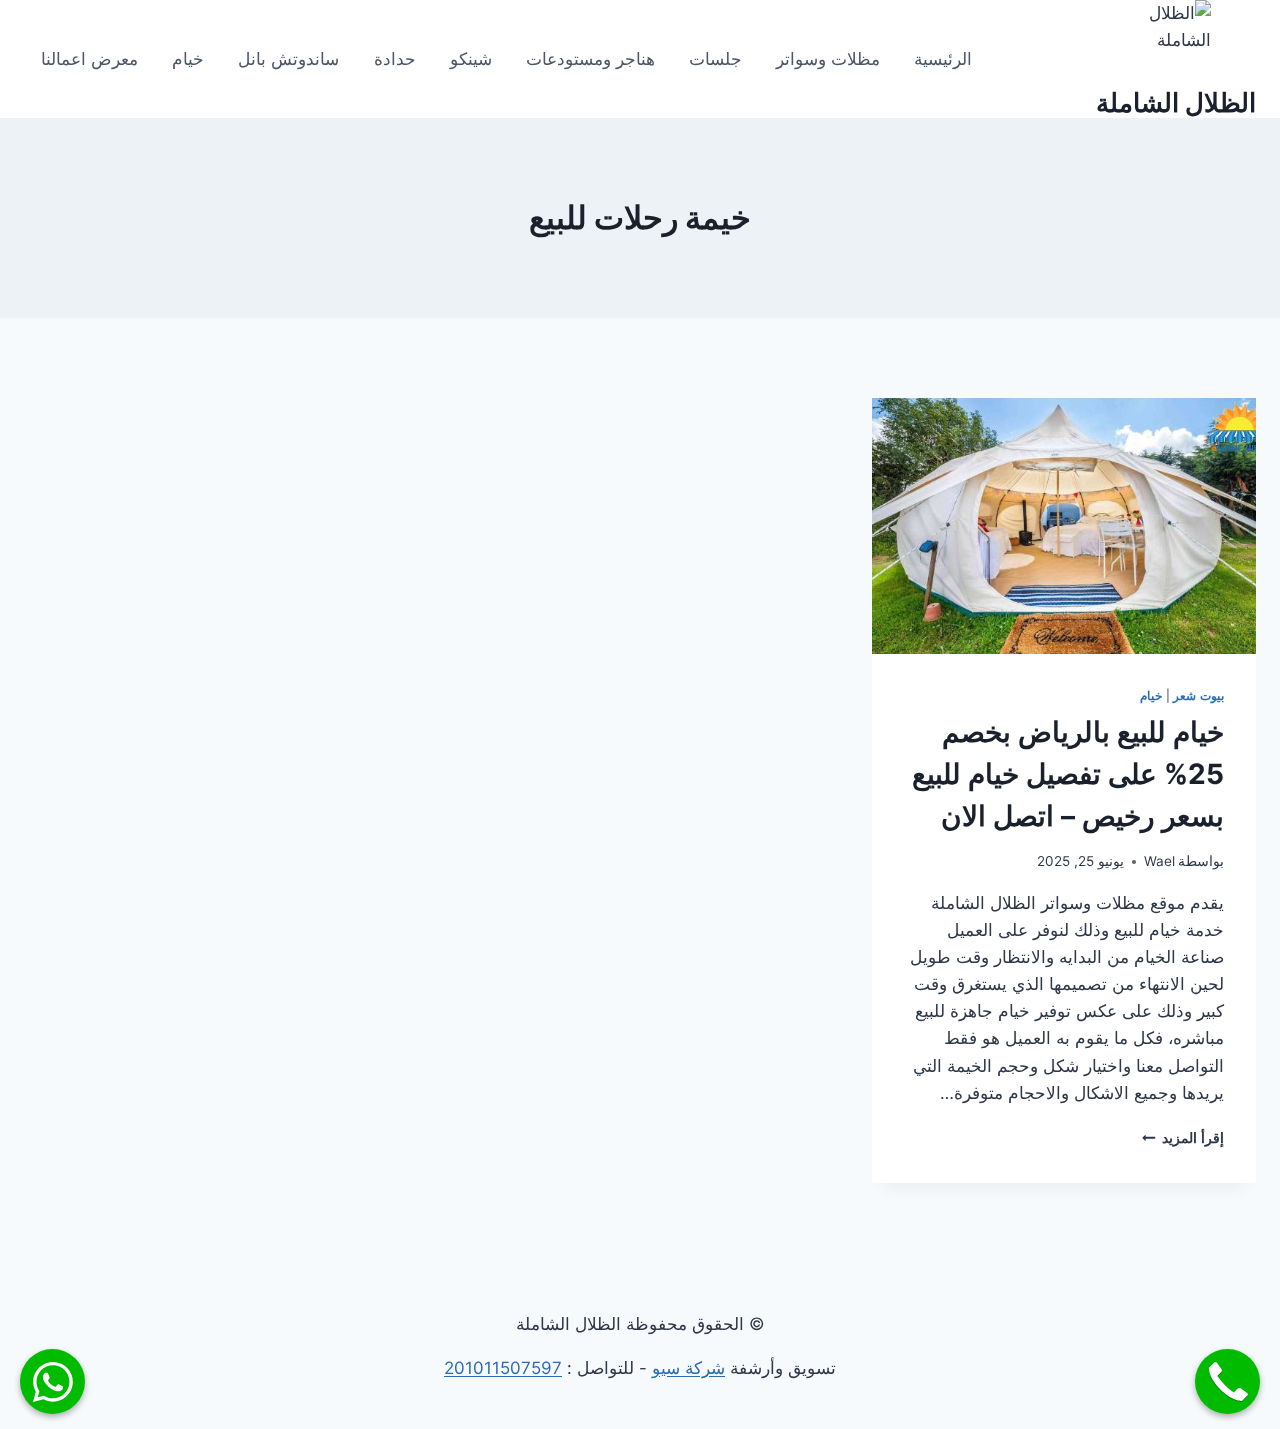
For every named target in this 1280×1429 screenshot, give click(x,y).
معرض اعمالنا (89, 59)
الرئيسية (943, 59)
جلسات (715, 59)
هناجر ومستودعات (590, 59)
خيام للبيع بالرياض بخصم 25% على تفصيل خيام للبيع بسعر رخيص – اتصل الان (1068, 774)
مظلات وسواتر (828, 59)
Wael (1159, 861)
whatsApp (52, 1381)
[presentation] (1064, 526)
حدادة (395, 59)
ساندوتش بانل (288, 59)
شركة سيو (688, 1368)
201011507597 (503, 1368)
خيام (188, 59)
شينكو (471, 59)
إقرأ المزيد (1183, 1138)
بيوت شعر (1198, 695)
